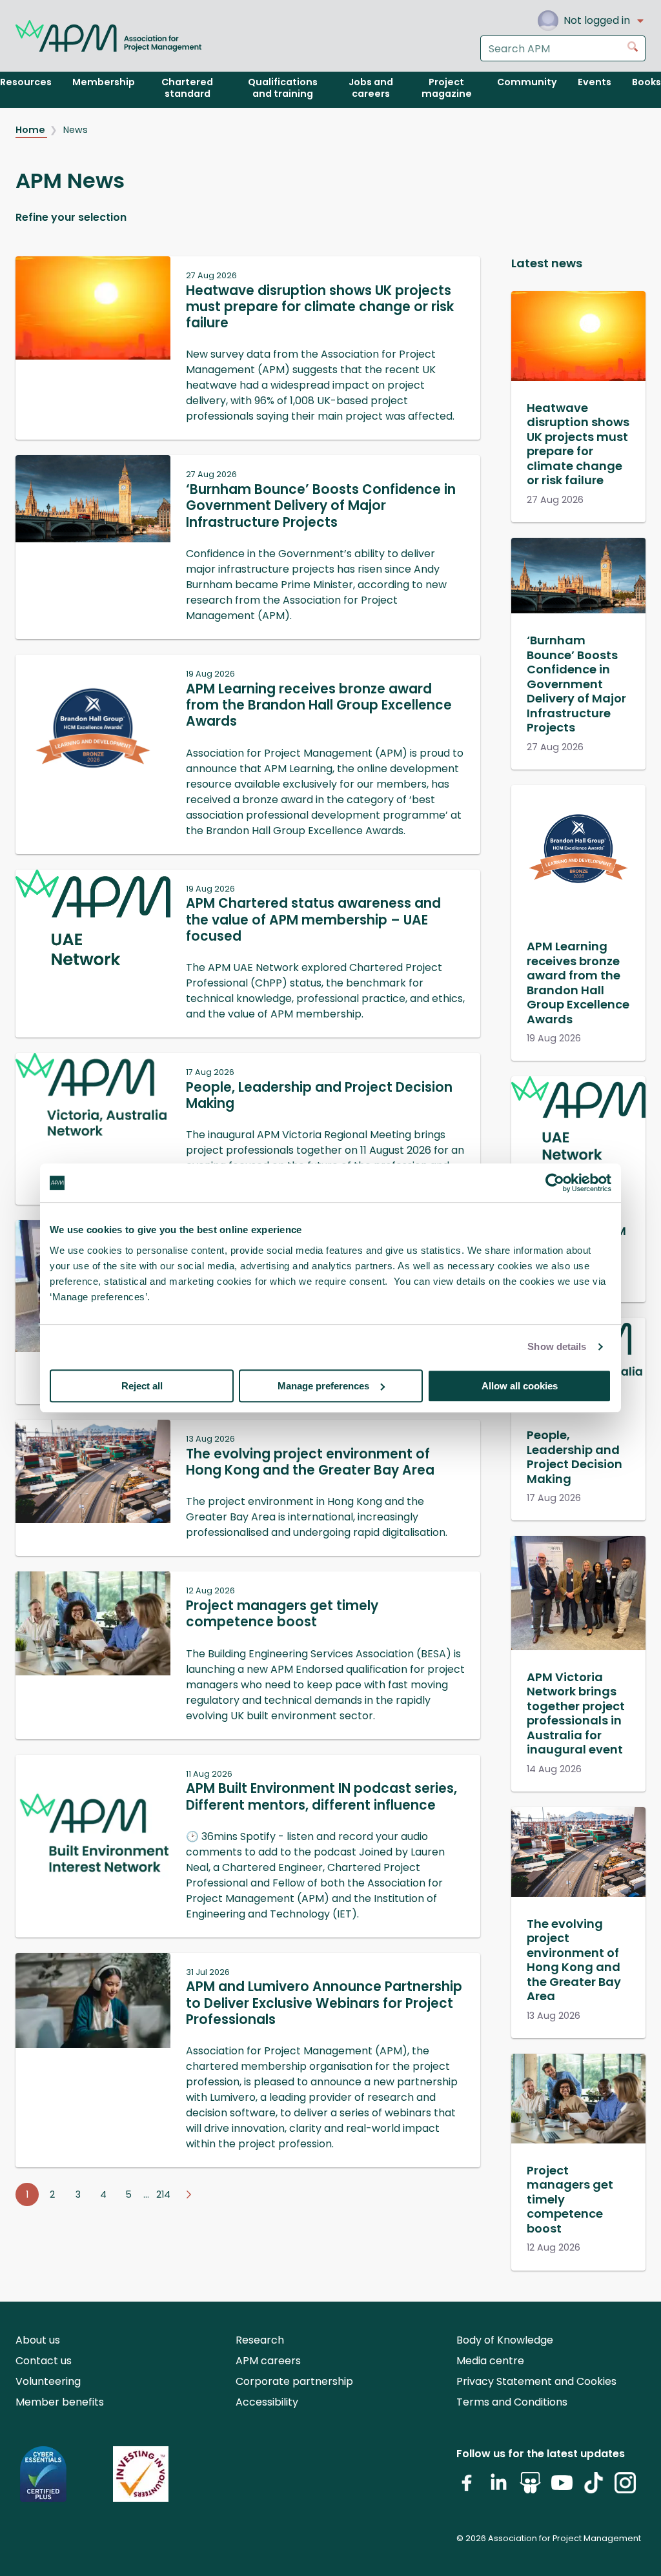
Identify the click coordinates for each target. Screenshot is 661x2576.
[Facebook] (467, 2488)
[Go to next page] (188, 2194)
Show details (557, 1346)
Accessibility (267, 2402)
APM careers (268, 2361)
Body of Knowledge (505, 2340)
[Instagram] (625, 2488)
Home (31, 130)
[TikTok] (594, 2488)
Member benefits (60, 2402)
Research (260, 2340)
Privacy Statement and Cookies (536, 2381)
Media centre (490, 2361)
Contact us (44, 2361)
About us (38, 2340)
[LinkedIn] (499, 2488)
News (76, 130)
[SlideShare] (530, 2488)
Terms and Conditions (512, 2402)
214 (163, 2194)
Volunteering (48, 2381)
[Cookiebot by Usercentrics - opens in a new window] (555, 1183)
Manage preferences (323, 1386)
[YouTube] (562, 2488)
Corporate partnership (294, 2381)
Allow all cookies (520, 1386)
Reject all (142, 1386)
